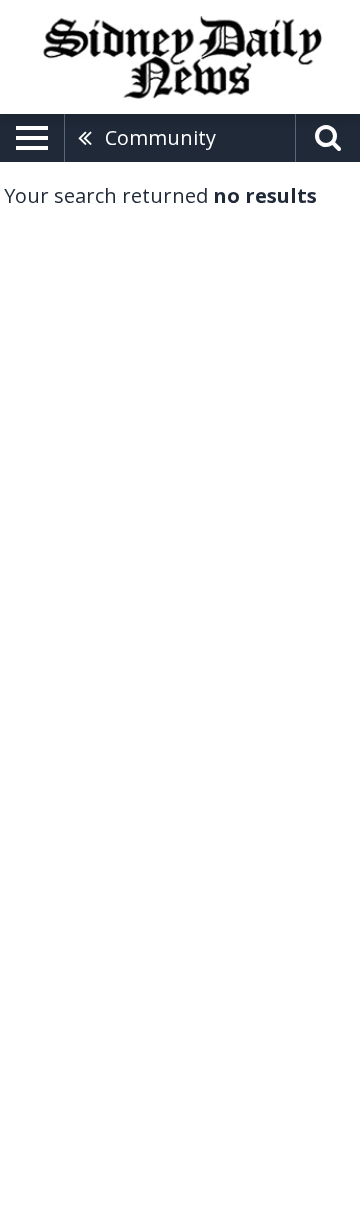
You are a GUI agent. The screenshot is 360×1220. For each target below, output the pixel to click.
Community (160, 137)
